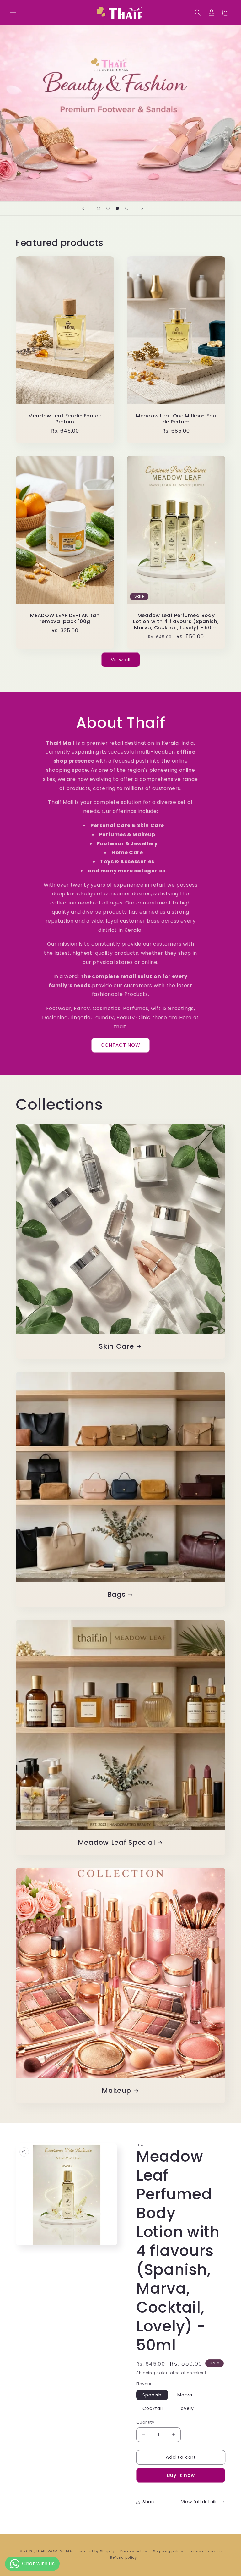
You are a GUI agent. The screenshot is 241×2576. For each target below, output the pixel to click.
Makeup (116, 2090)
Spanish (152, 2395)
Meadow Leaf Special (117, 1842)
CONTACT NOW (120, 1045)
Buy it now (181, 2475)
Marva (185, 2395)
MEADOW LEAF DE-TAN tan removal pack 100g (65, 619)
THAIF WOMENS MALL (56, 2551)
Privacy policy (134, 2551)
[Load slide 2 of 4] (108, 208)
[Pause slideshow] (158, 208)
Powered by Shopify (96, 2551)
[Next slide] (142, 208)
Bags (117, 1594)
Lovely (186, 2408)
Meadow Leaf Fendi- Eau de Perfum (65, 419)
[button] (13, 13)
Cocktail (153, 2408)
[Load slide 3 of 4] (117, 208)
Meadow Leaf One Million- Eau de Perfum (176, 419)
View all (121, 659)
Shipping (146, 2373)
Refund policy (123, 2557)
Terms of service (205, 2551)
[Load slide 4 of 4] (127, 208)
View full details (199, 2502)
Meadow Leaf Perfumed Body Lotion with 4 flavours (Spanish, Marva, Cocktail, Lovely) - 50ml (176, 622)
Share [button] (149, 2502)
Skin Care (116, 1346)
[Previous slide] (83, 208)
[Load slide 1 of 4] (99, 208)
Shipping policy (168, 2551)
